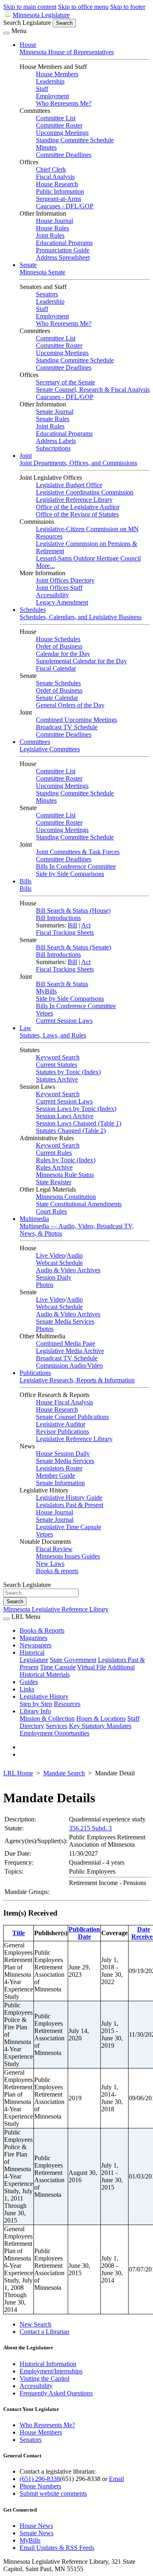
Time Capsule (58, 1667)
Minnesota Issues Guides (68, 1556)
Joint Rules (50, 235)
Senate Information (60, 1483)
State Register (54, 1182)
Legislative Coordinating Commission (85, 492)
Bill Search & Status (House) (73, 911)
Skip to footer (128, 7)
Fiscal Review (54, 1549)
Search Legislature (27, 23)
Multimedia (34, 1219)
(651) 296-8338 (40, 2479)
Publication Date (84, 1933)
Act (86, 925)
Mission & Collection (47, 1718)
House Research (57, 184)
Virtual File (92, 1667)
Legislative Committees (50, 749)
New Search (35, 2324)
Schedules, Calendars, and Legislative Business (81, 617)
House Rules (52, 228)
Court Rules (51, 1211)
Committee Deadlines (64, 155)
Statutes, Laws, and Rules (53, 1035)
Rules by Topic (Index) (66, 1160)
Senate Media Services (65, 1321)
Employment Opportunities (54, 1733)
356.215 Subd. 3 (90, 1828)
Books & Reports (42, 1630)
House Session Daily (63, 1454)
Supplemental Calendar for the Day (81, 661)
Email (116, 2479)
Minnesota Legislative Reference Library (56, 1609)
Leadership (50, 81)
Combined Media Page (65, 1343)
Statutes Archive (57, 1079)
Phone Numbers (40, 2486)
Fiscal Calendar (56, 668)
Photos (45, 1285)
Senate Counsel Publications (72, 1417)
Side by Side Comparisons (70, 874)
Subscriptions (53, 448)
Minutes (46, 147)
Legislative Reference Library (74, 500)
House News (36, 2526)
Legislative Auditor (61, 1424)
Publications (35, 1373)
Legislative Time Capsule (69, 1527)
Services (57, 1726)
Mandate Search (64, 1773)
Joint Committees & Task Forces (78, 852)
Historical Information (48, 2364)
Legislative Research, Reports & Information (77, 1380)
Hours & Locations (101, 1718)
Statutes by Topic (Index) (68, 1072)
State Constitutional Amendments (79, 1204)
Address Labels (56, 441)
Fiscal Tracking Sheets (65, 933)
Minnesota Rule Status (65, 1175)
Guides (29, 1682)
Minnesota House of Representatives (67, 52)
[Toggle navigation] (7, 33)
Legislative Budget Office (69, 485)
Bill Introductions (58, 918)
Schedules (33, 610)
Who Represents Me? (64, 103)
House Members (57, 74)
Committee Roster (59, 125)
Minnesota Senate (42, 272)
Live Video (50, 1255)
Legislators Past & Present (70, 1505)
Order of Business (59, 646)
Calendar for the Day (63, 654)
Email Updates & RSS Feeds (57, 2548)
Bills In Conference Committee (76, 866)
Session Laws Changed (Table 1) (79, 1123)
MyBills (46, 991)
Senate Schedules (58, 683)
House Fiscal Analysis (64, 1402)
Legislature (34, 1660)
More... (45, 566)
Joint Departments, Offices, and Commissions (78, 463)
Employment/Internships (51, 2371)
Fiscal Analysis (55, 177)
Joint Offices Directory (65, 580)
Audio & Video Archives (68, 1270)
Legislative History (44, 1696)
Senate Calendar (57, 698)
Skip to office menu (83, 7)
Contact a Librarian (44, 2332)
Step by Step (36, 1704)
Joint (26, 456)
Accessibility (52, 595)
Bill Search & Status (62, 984)
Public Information (60, 191)
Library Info (35, 1711)
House (28, 45)
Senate (28, 265)
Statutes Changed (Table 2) (71, 1131)
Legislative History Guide (69, 1498)
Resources (67, 1704)
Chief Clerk (51, 169)
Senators (47, 294)
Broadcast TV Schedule (67, 727)
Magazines (33, 1638)
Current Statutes (57, 1065)
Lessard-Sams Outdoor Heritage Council (88, 558)
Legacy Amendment (62, 602)
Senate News (37, 2533)
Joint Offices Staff (59, 588)
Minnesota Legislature (41, 15)
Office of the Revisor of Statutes (77, 514)
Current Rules (54, 1153)
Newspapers (35, 1645)
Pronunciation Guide (63, 250)
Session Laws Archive (65, 1116)
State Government (73, 1660)
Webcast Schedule (59, 1263)
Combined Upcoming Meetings (76, 720)
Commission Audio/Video (69, 1365)
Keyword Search (58, 1057)
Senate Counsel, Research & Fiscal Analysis (93, 390)
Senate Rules (53, 419)
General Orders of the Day (70, 705)
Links (27, 1689)
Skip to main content (30, 7)
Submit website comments (53, 2493)
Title (19, 1933)
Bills (25, 881)
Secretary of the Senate (65, 382)
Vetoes (44, 1013)
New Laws (50, 1564)
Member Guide (55, 1476)
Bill (72, 925)
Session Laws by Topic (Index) (76, 1109)
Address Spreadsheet (63, 257)
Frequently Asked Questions (56, 2393)
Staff (42, 89)
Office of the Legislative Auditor (78, 507)
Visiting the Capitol (44, 2378)
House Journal (54, 221)
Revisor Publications (62, 1431)
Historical (32, 1652)
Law (25, 1028)
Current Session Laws (64, 1021)
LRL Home (18, 1773)
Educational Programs (64, 243)
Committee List (56, 118)
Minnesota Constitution (66, 1197)
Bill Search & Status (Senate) (73, 947)
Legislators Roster (59, 1468)
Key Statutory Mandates (100, 1726)
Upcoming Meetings (62, 133)
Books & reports (57, 1571)
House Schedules (58, 639)
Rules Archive (54, 1167)
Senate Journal (55, 412)
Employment (52, 96)
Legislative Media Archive (70, 1351)
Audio (75, 1255)
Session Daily (54, 1277)
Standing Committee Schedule (75, 140)
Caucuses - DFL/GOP (65, 206)
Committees (35, 742)
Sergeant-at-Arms (59, 199)
